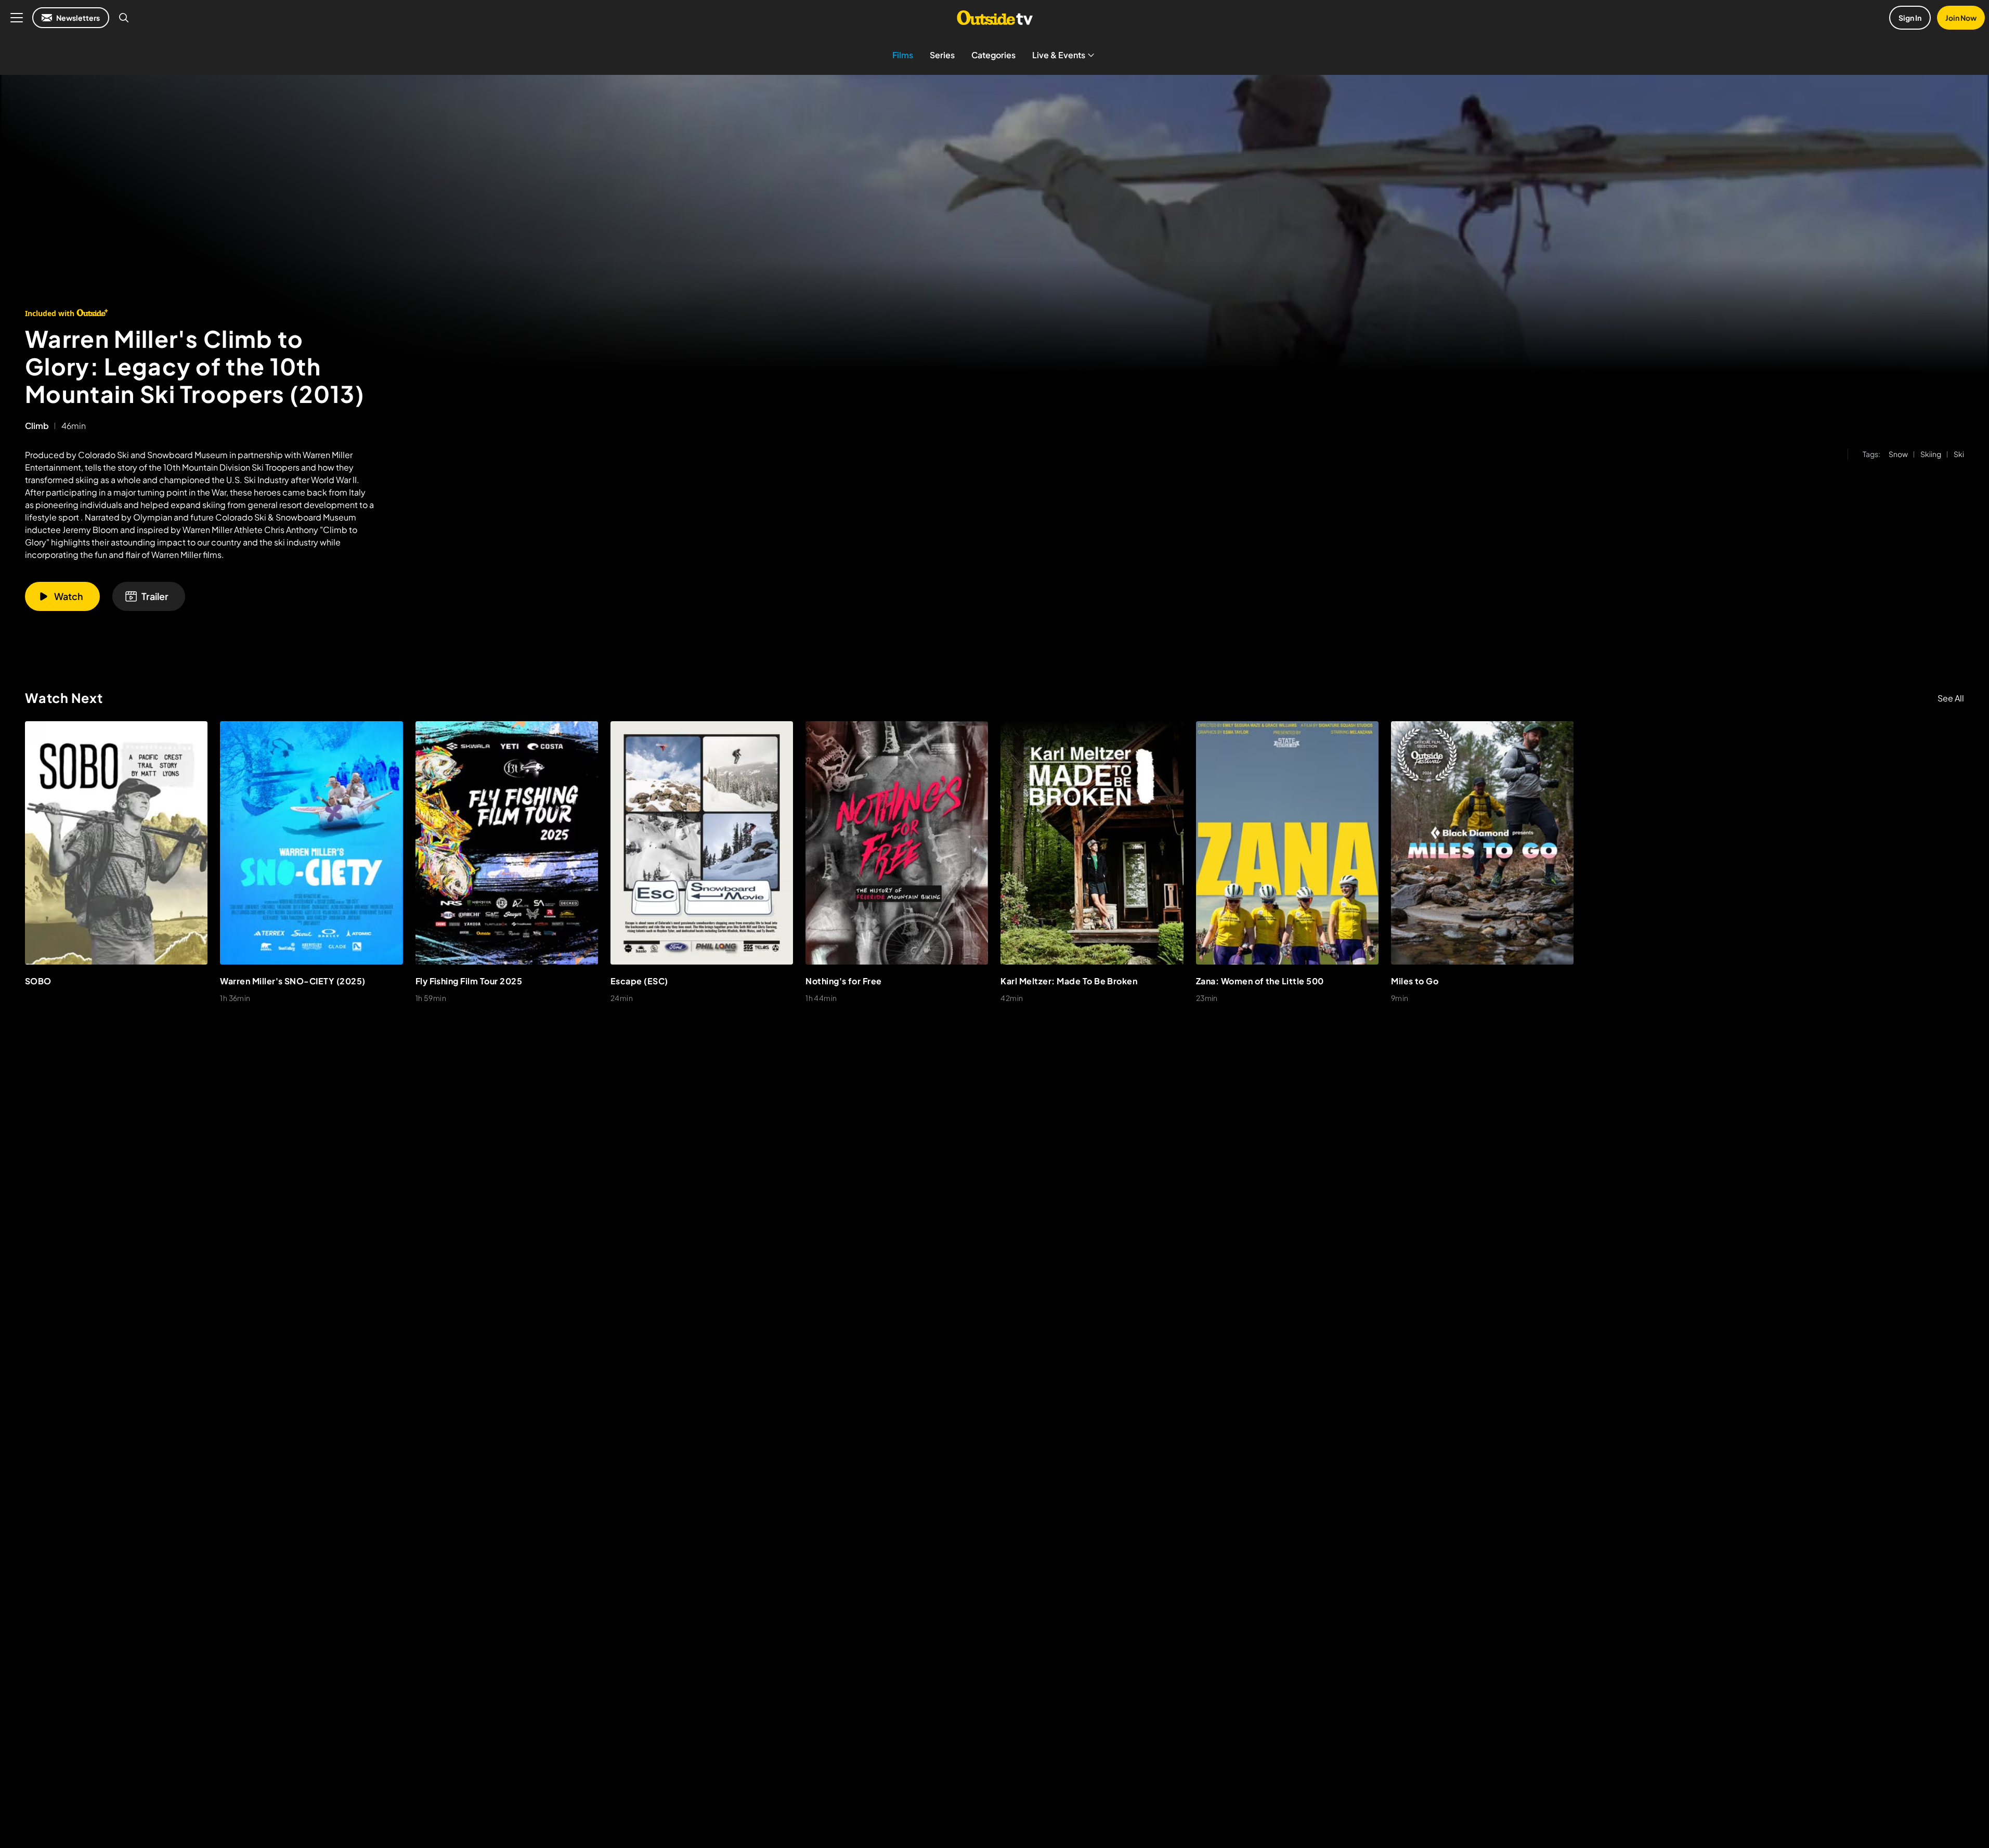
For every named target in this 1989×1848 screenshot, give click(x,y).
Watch (69, 596)
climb (37, 426)
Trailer (155, 596)
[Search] (124, 18)
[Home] (994, 18)
